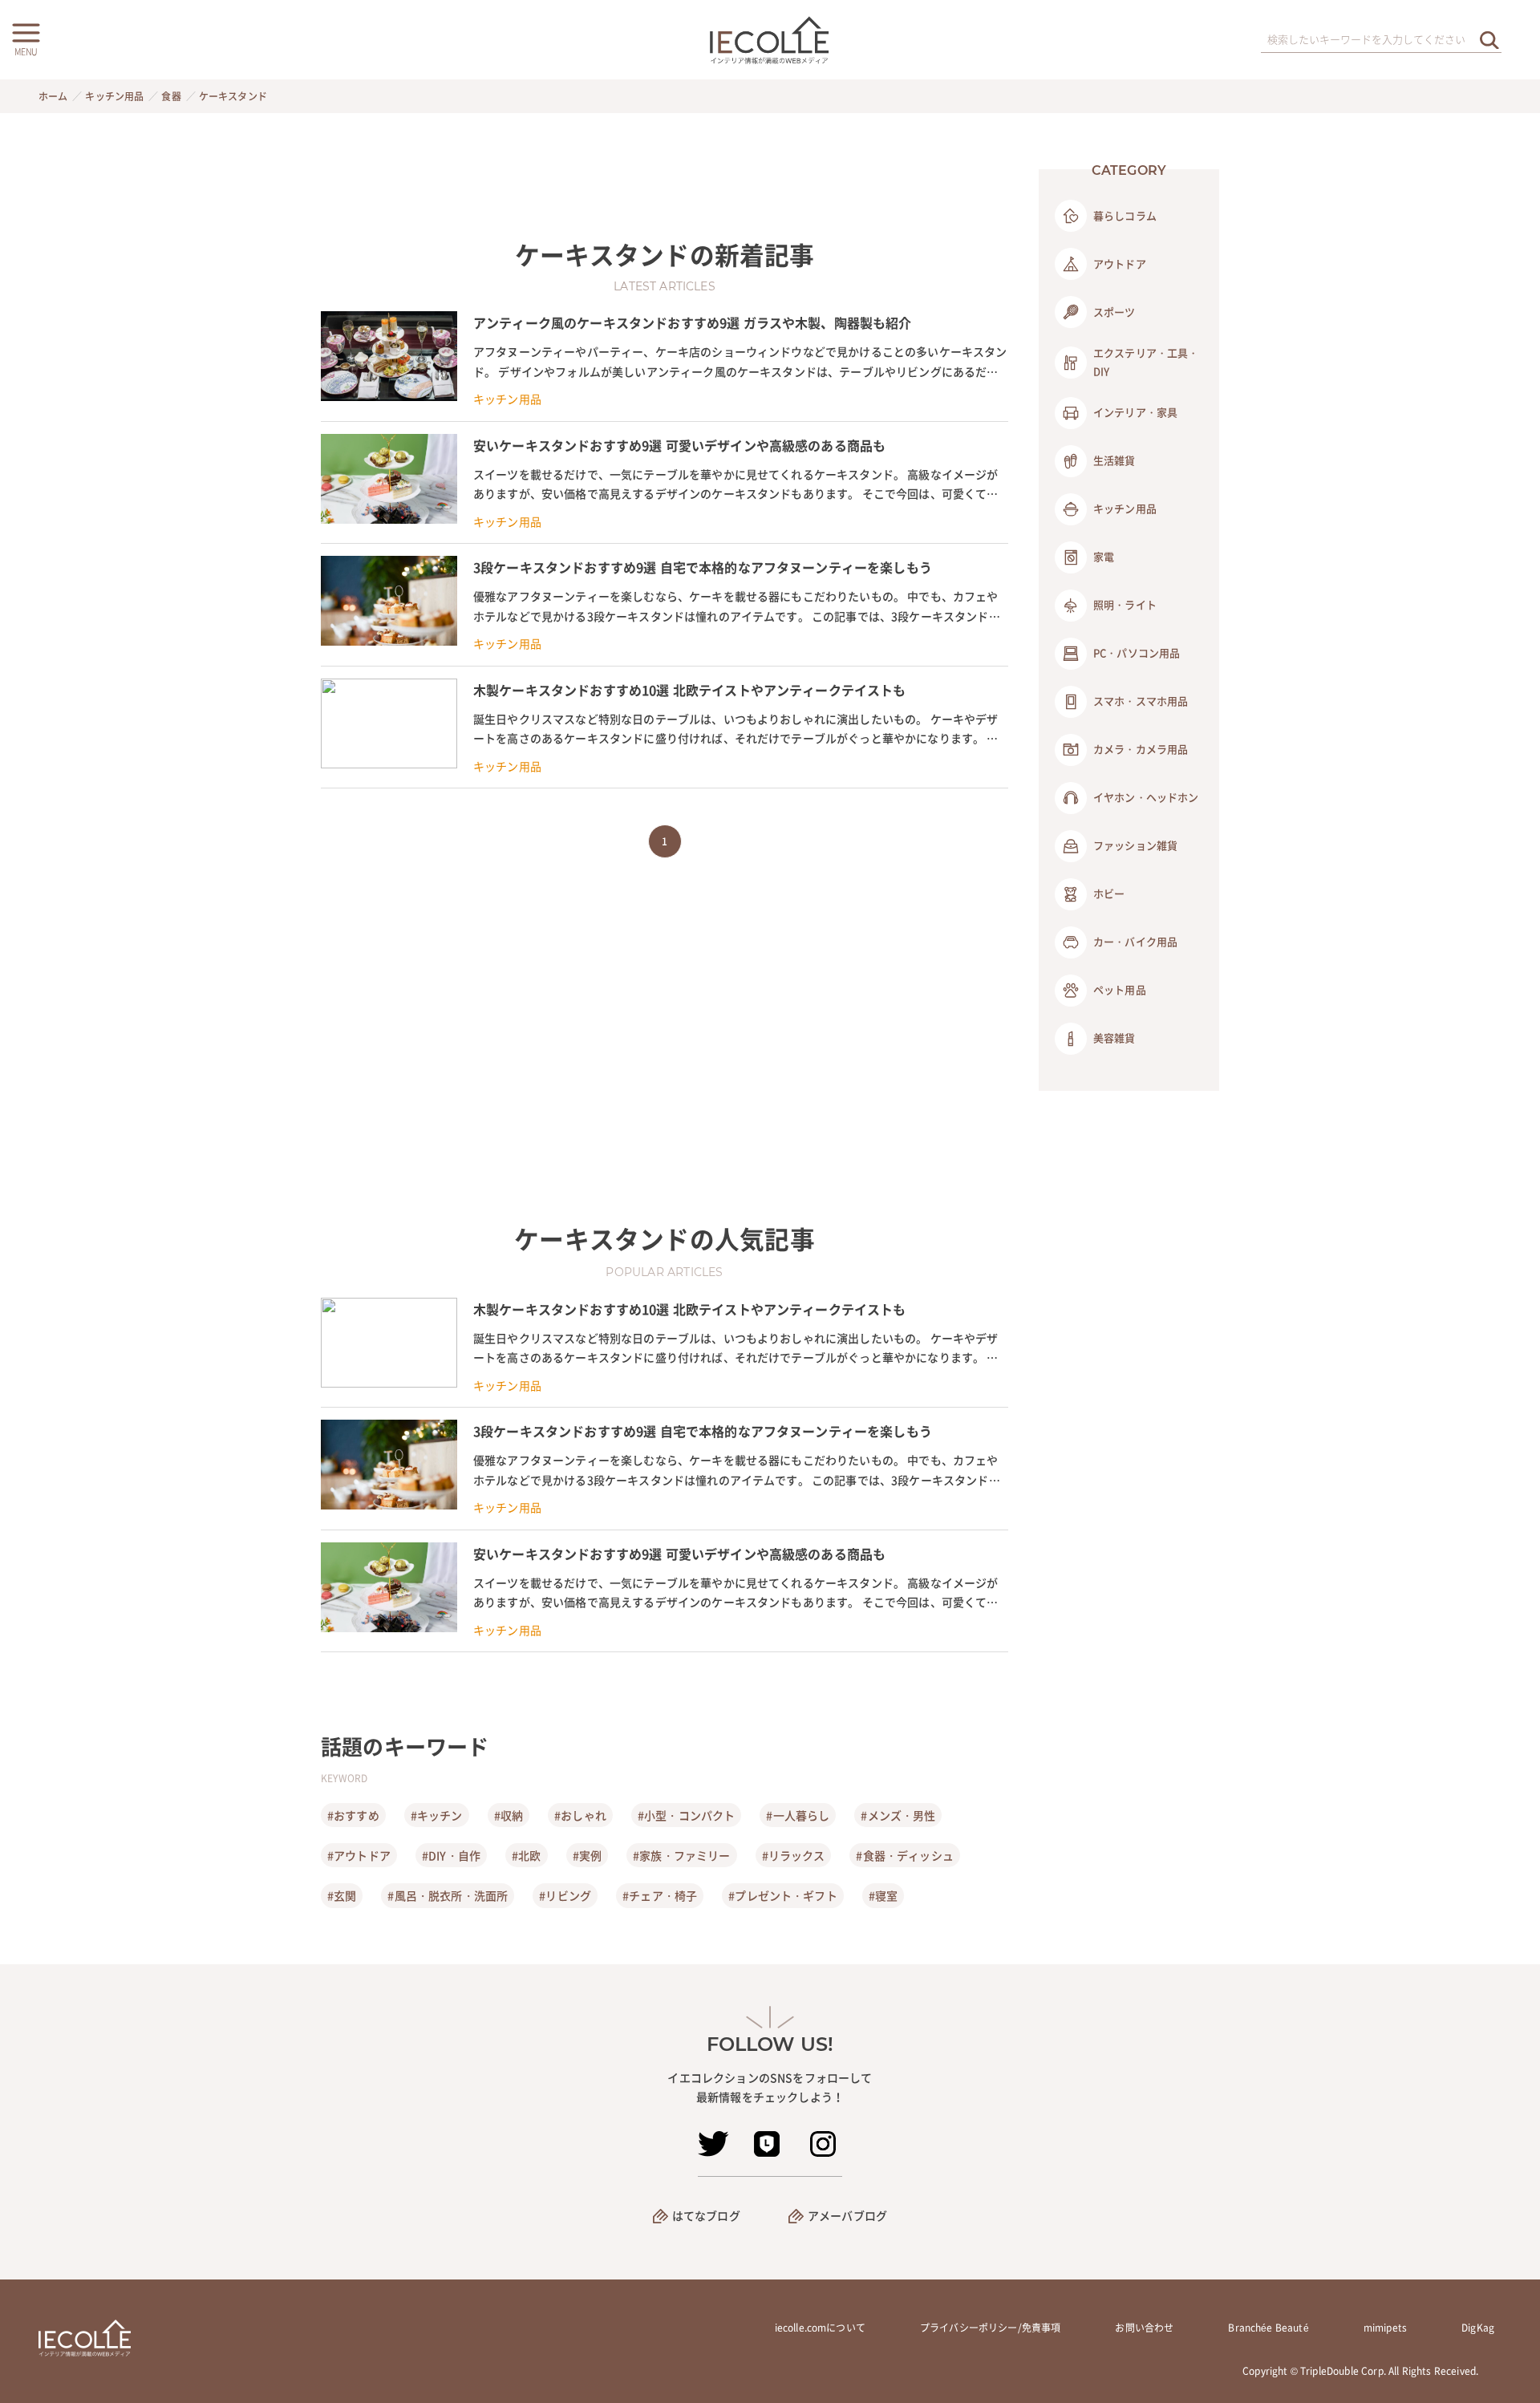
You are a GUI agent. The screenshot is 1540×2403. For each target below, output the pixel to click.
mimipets (1385, 2328)
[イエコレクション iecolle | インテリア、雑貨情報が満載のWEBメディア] (770, 40)
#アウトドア (359, 1855)
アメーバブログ (847, 2215)
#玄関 (342, 1895)
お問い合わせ (1144, 2328)
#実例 (587, 1855)
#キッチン (437, 1815)
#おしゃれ (580, 1815)
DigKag (1478, 2328)
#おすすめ (353, 1815)
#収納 (509, 1815)
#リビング (565, 1895)
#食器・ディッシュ (904, 1855)
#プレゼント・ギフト (783, 1895)
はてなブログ (706, 2215)
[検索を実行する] (1489, 40)
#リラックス (794, 1855)
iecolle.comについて (820, 2328)
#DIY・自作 (451, 1855)
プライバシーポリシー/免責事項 (990, 2328)
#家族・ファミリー (681, 1855)
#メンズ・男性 (898, 1815)
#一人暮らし (798, 1815)
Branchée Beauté (1268, 2328)
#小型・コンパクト (686, 1815)
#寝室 (883, 1895)
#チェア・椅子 (660, 1895)
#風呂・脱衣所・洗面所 (448, 1895)
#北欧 (526, 1855)
